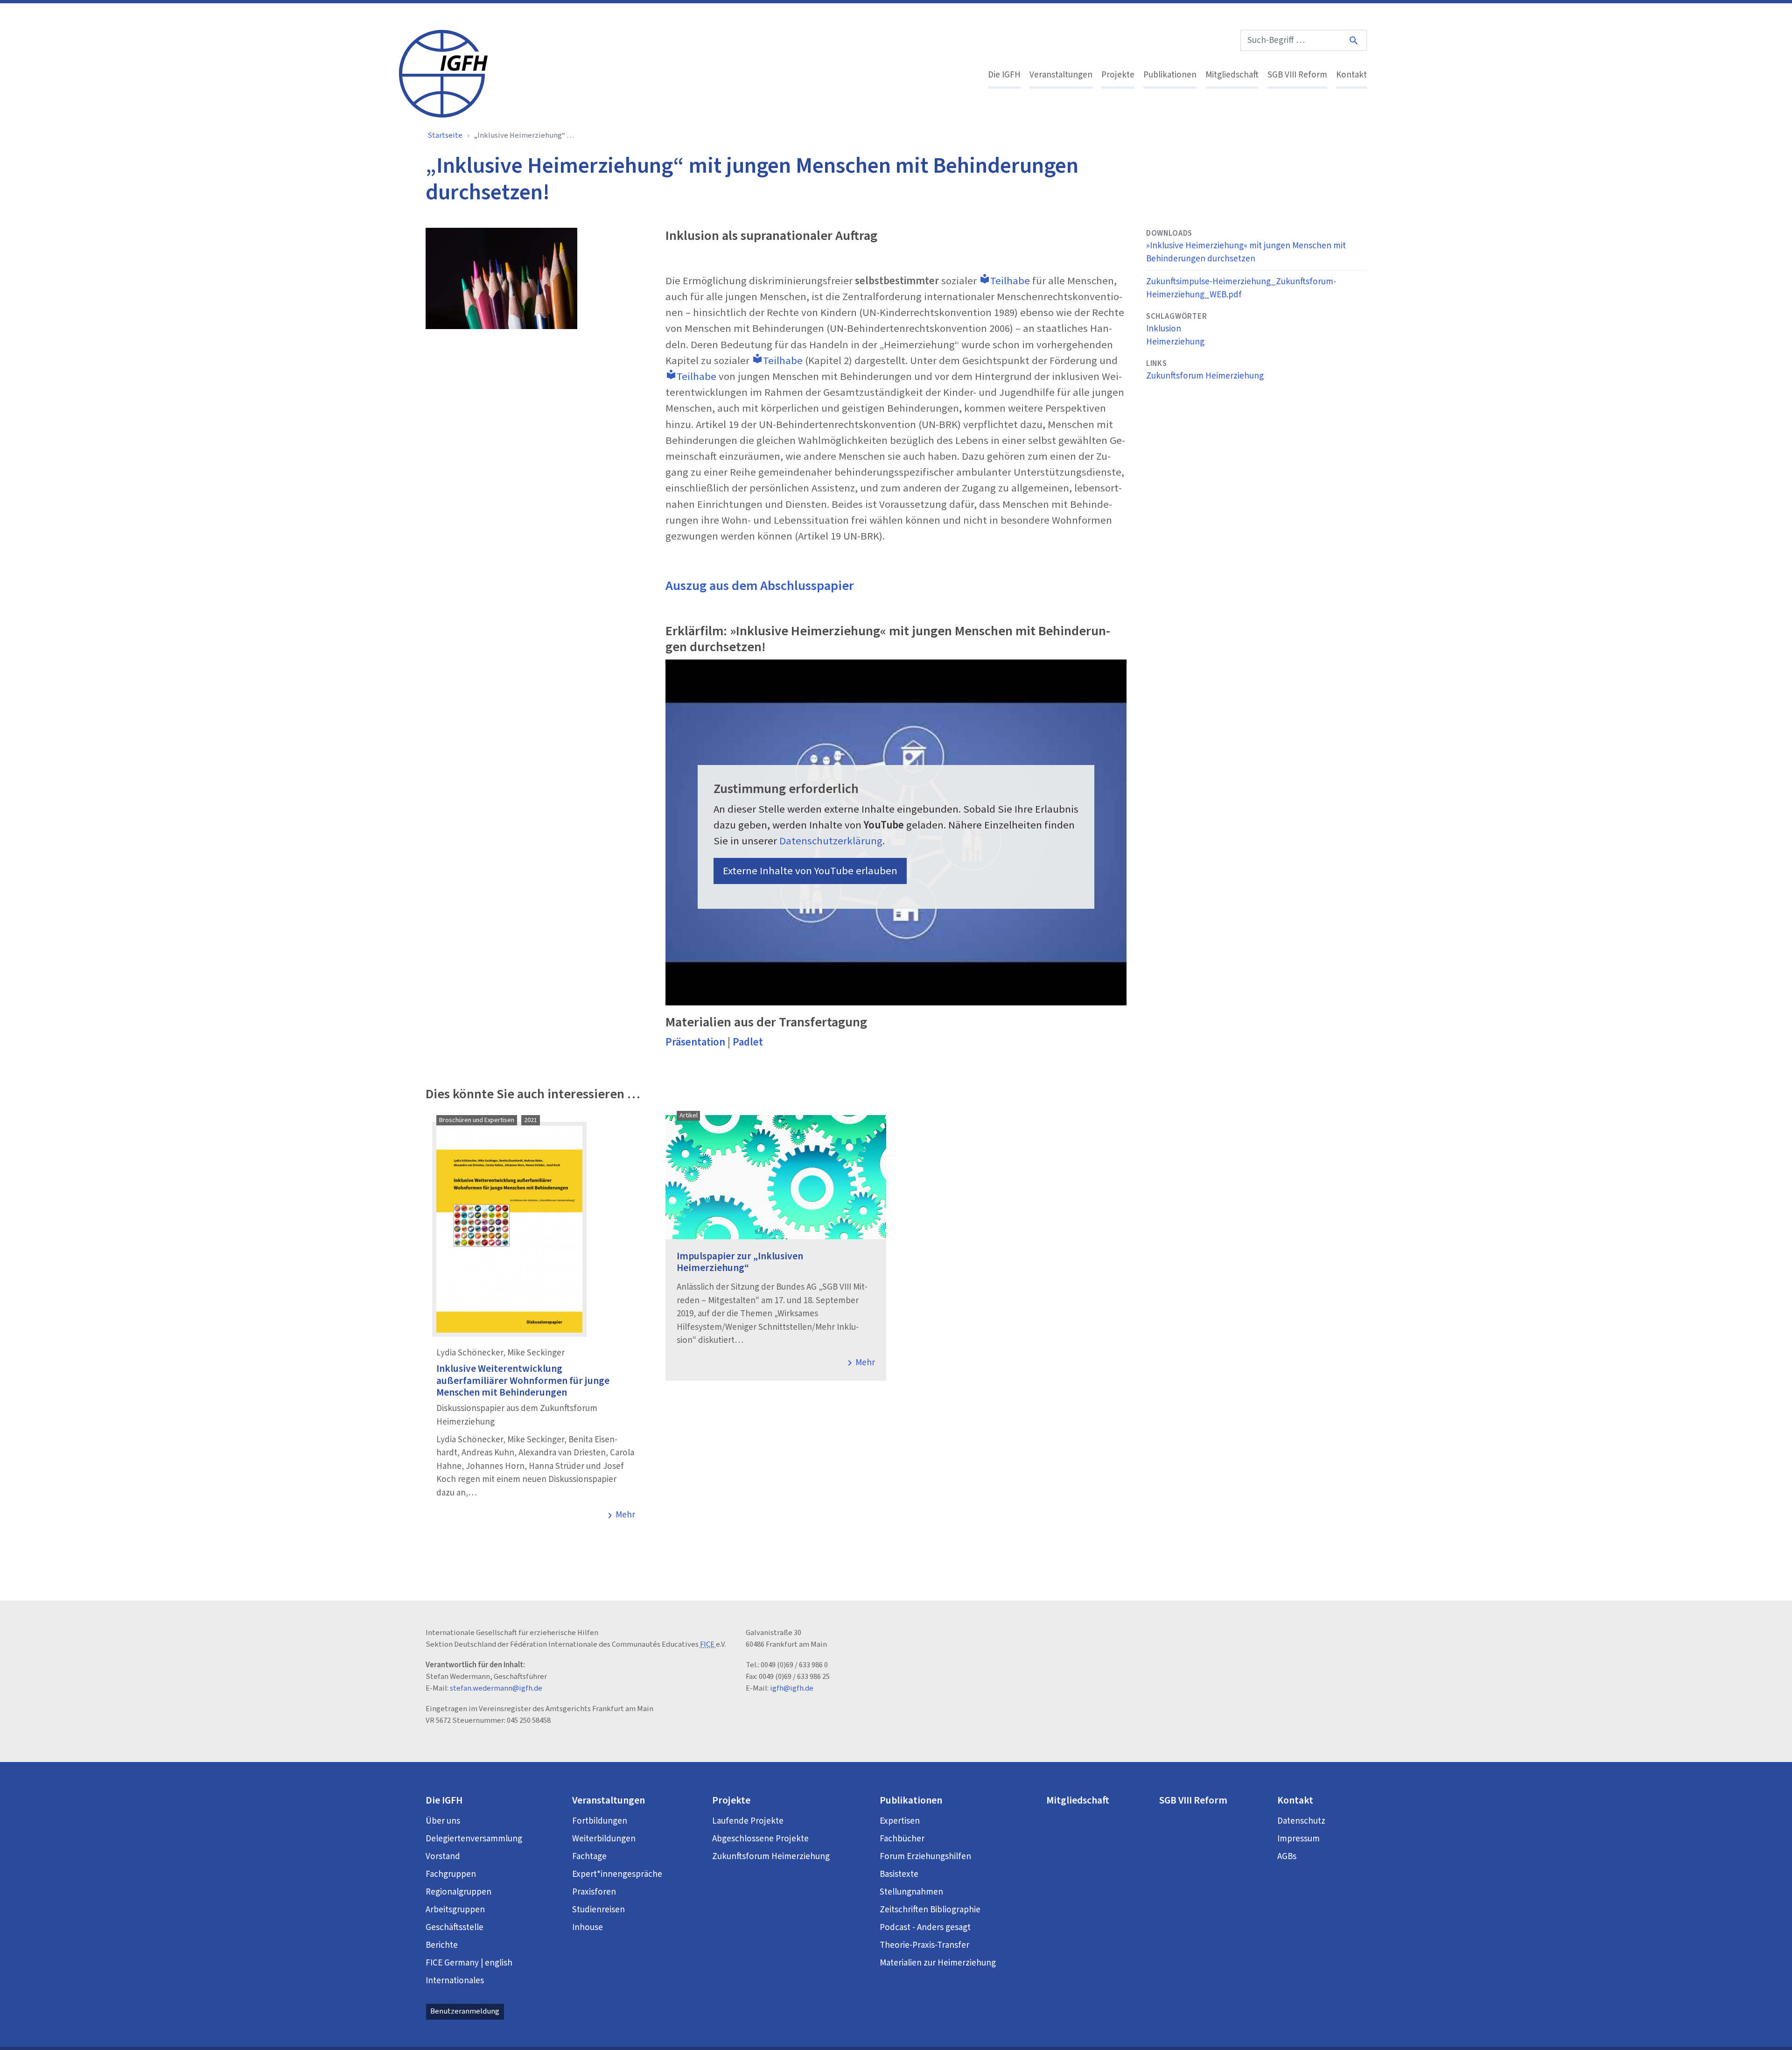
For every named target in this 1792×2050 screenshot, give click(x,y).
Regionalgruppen (458, 1892)
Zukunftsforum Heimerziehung (1205, 376)
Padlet (748, 1042)
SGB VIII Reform (1297, 75)
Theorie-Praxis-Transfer (924, 1945)
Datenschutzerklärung (831, 841)
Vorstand (443, 1857)
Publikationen (1170, 75)
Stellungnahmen (911, 1892)
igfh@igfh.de (792, 1688)
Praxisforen (594, 1892)
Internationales (455, 1981)
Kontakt (1351, 75)
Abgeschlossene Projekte (760, 1839)
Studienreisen (598, 1910)
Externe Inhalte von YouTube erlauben (810, 871)
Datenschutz (1301, 1821)
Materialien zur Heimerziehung (938, 1963)
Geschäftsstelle (455, 1927)
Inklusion (1164, 329)
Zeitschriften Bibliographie (930, 1910)
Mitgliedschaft (1232, 75)
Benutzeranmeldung (465, 2011)
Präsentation (696, 1042)
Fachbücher (902, 1839)
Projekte (1118, 75)
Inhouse (588, 1927)
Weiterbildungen (604, 1839)
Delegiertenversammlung (474, 1839)
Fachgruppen (451, 1874)
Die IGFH (1004, 75)
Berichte (442, 1945)
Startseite (445, 135)
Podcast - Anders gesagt (925, 1927)
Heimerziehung (1175, 342)
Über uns (443, 1821)
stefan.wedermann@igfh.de (496, 1688)
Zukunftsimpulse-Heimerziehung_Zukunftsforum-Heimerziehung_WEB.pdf (1241, 288)
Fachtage (589, 1857)
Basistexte (899, 1874)
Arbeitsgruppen (455, 1910)
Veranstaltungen (1061, 75)
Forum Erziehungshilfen (925, 1857)
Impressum (1298, 1839)
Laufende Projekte (748, 1821)
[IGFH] (443, 73)
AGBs (1287, 1857)
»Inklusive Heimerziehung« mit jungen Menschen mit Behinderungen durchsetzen (1246, 253)
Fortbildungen (600, 1821)
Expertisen (900, 1821)
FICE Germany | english (469, 1963)
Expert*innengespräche (617, 1874)
